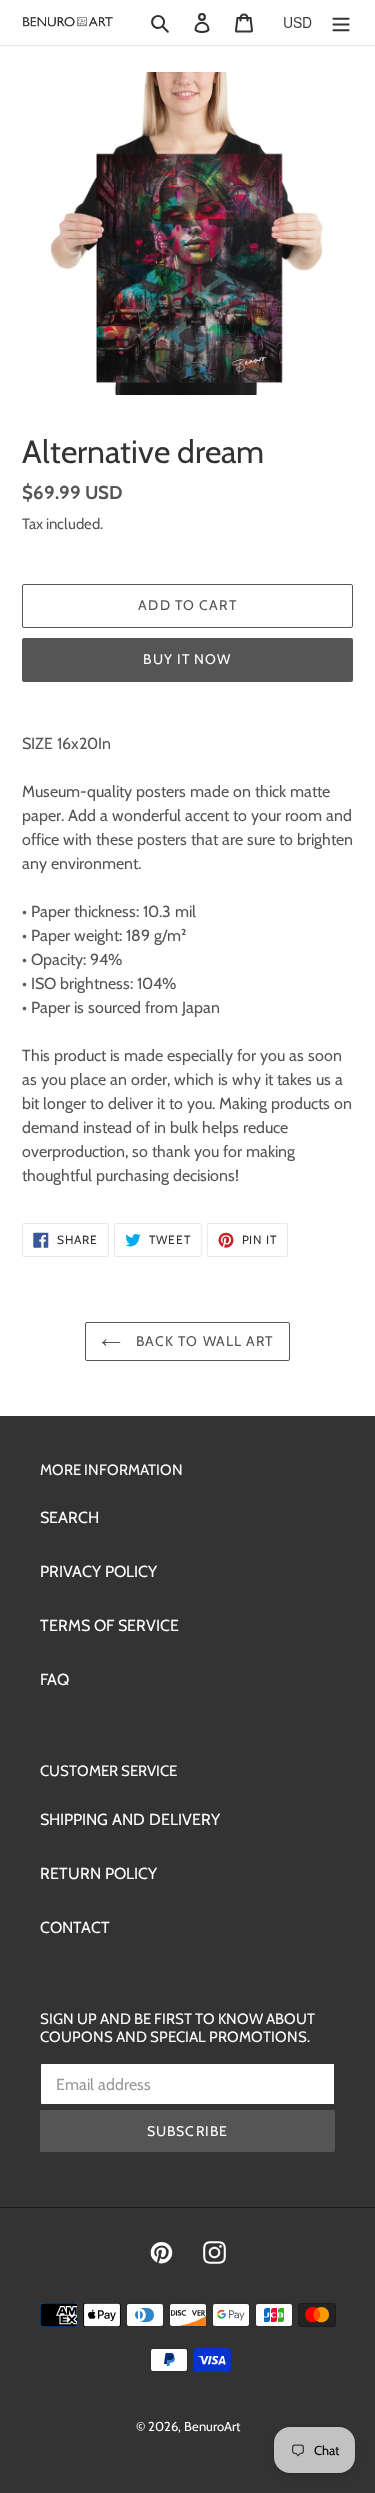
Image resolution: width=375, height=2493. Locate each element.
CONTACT (75, 1927)
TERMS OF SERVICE (109, 1625)
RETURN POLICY (98, 1873)
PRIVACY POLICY (98, 1571)
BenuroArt (212, 2426)
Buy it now (187, 659)
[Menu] (341, 22)
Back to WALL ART (202, 1341)
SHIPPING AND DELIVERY (130, 1819)
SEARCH (69, 1517)
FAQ (54, 1679)
